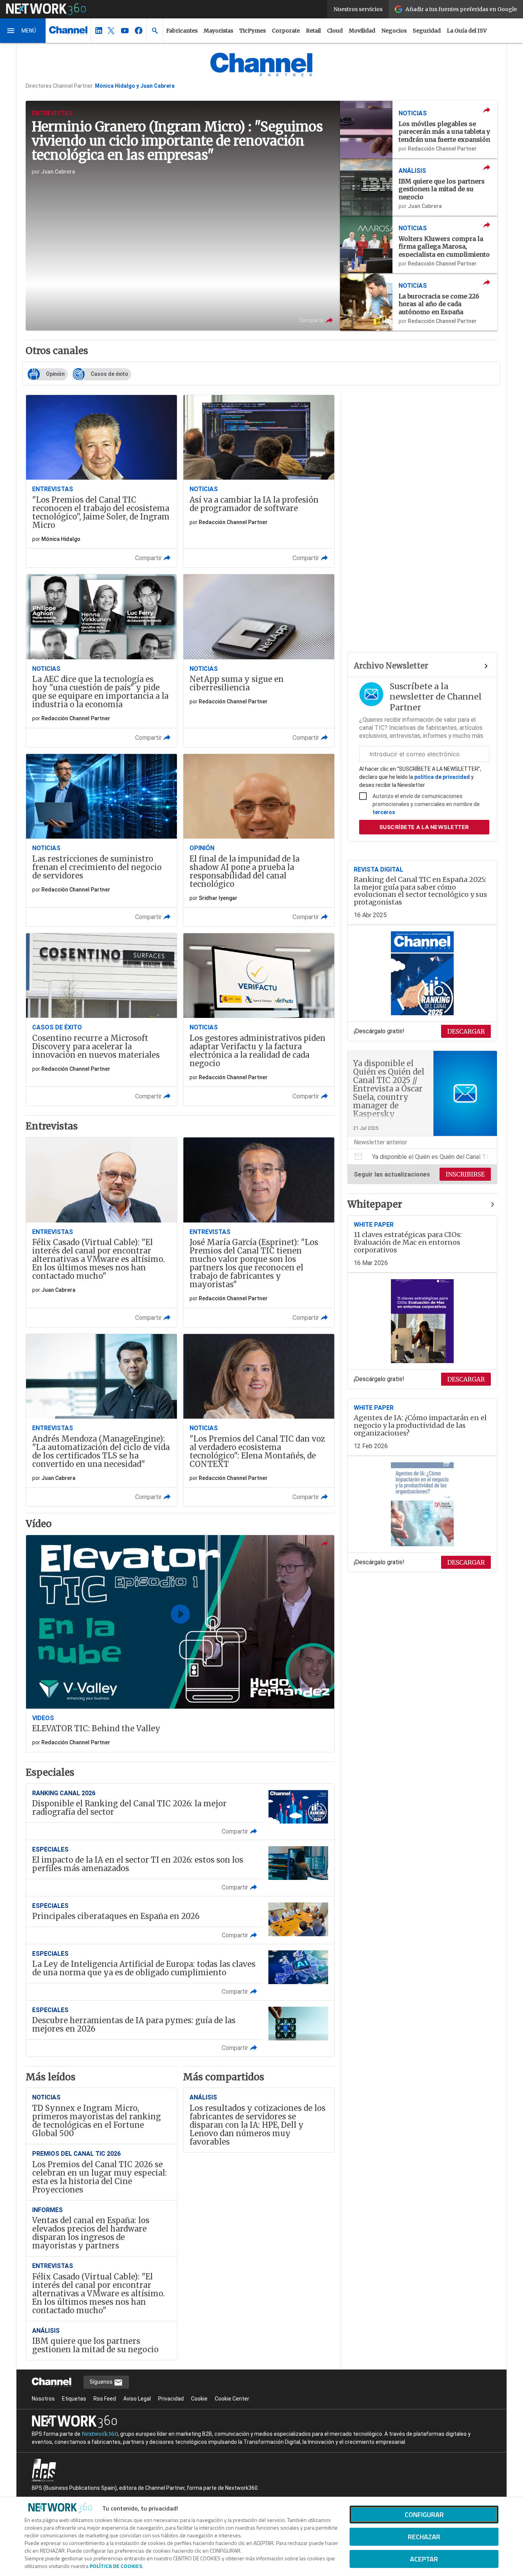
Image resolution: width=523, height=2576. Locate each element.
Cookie (199, 2399)
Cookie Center (232, 2399)
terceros (384, 812)
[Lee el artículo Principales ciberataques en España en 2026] (180, 1920)
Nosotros (43, 2399)
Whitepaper (375, 1204)
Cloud (335, 31)
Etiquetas (74, 2399)
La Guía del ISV (467, 31)
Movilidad (362, 31)
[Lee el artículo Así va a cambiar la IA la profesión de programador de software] (259, 481)
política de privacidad (442, 777)
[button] (23, 31)
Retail (313, 31)
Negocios (394, 31)
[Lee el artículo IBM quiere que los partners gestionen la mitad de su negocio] (419, 187)
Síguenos (102, 2382)
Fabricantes (182, 31)
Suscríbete (424, 827)
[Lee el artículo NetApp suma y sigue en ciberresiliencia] (259, 660)
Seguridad (427, 31)
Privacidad (171, 2399)
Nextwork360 (100, 2434)
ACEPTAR (424, 2559)
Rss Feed (105, 2399)
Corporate (286, 31)
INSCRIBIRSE (465, 1174)
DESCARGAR (466, 1031)
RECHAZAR (424, 2537)
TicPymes (253, 31)
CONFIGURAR (424, 2515)
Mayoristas (218, 31)
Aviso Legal (137, 2399)
